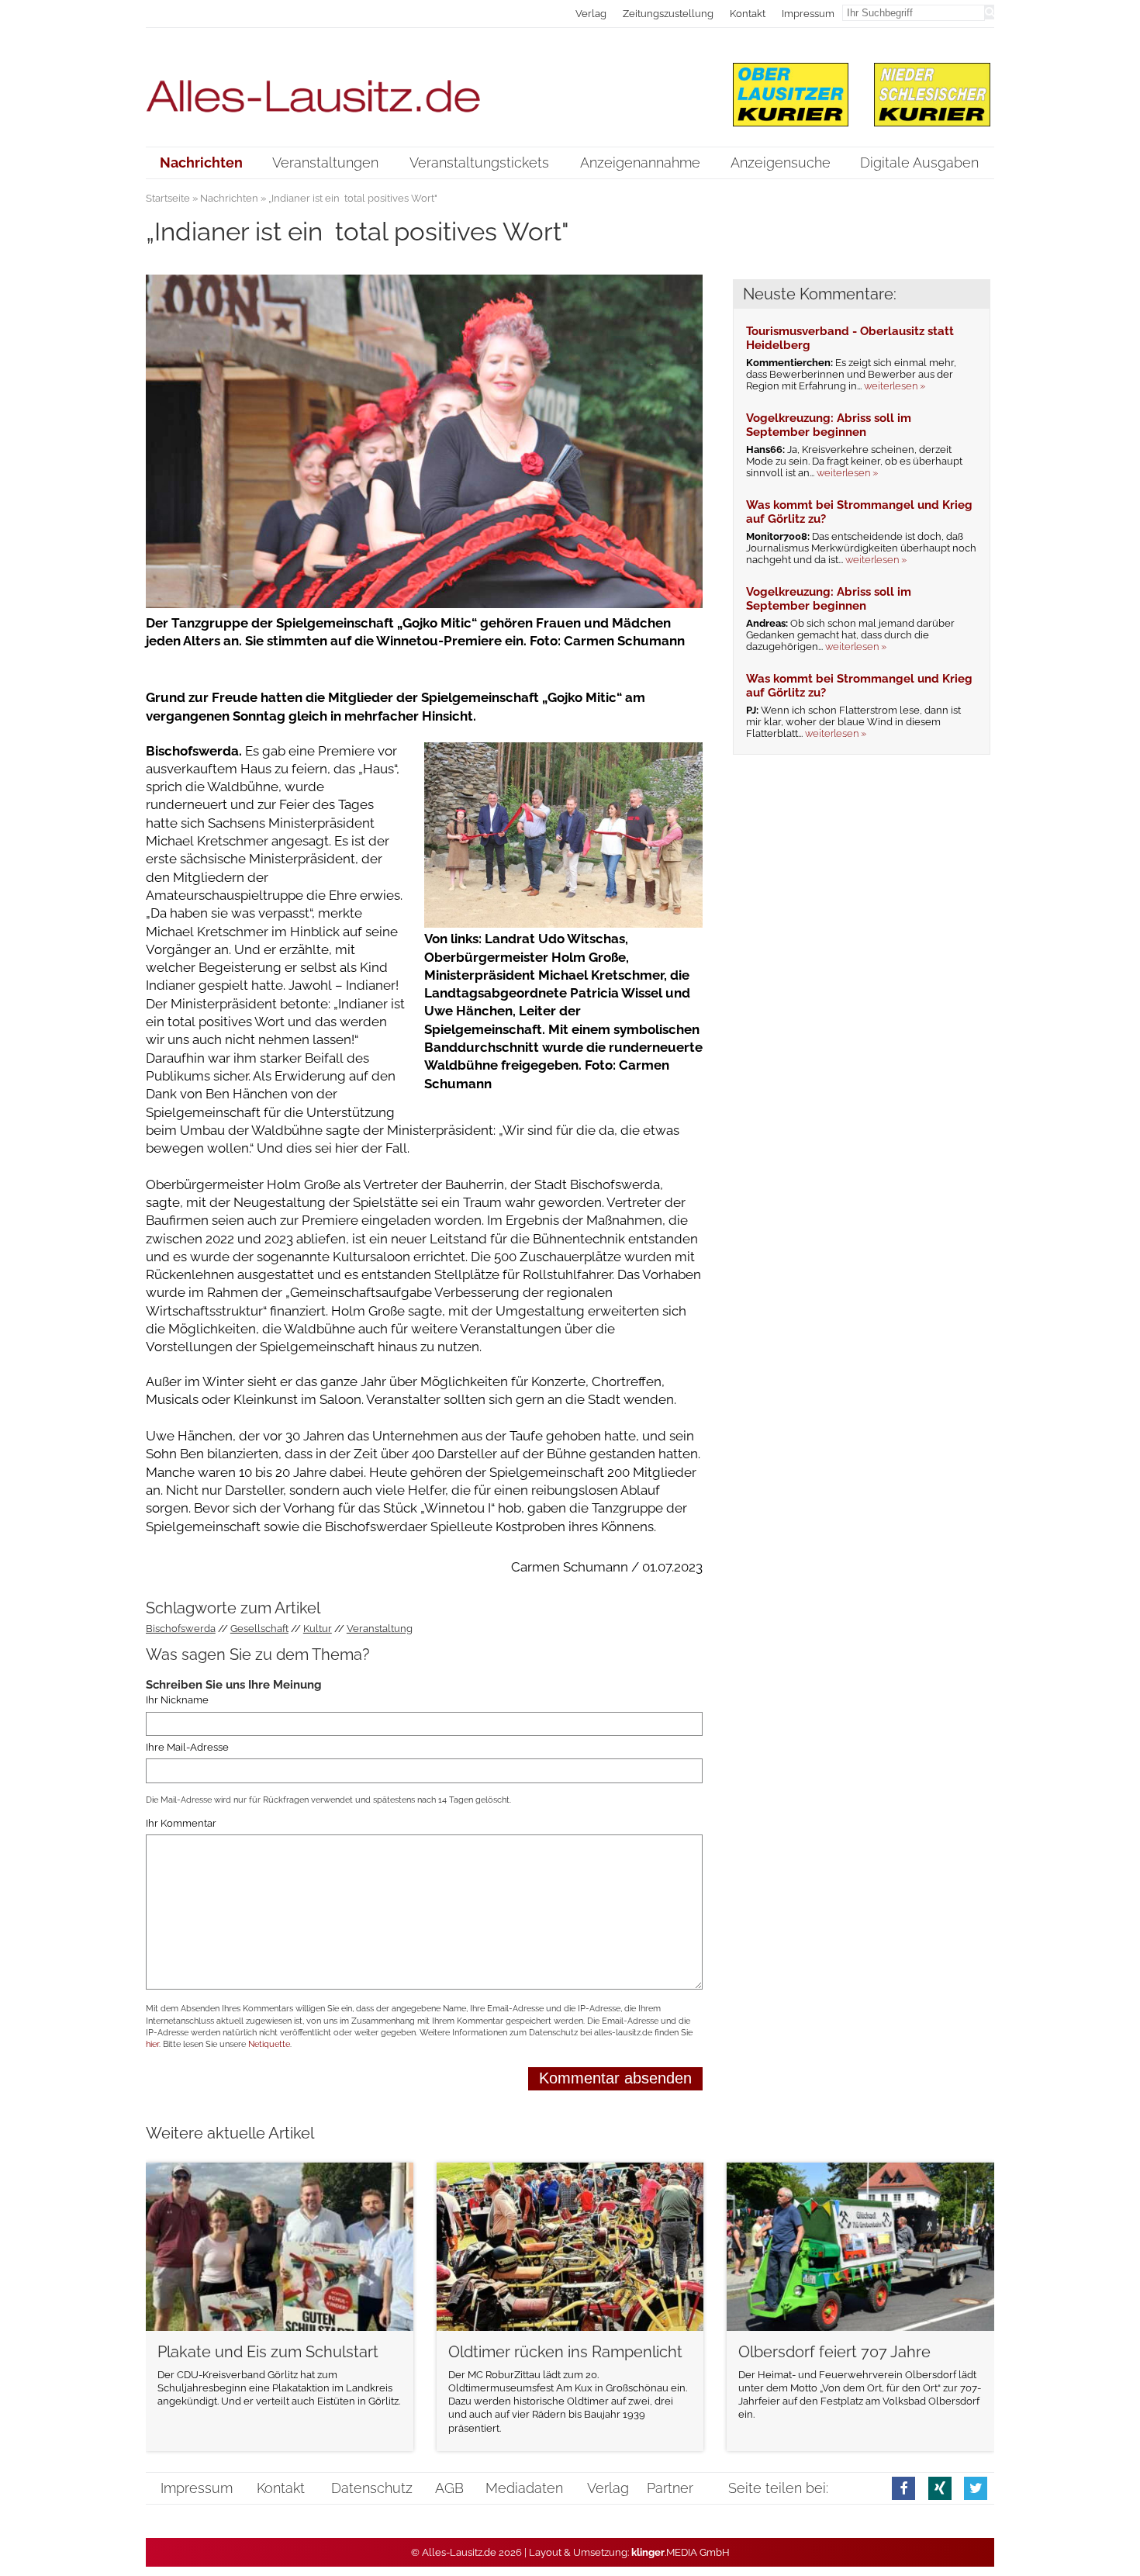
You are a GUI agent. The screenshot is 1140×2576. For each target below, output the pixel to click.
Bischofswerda (181, 1629)
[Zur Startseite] (425, 86)
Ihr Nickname (177, 1701)
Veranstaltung (380, 1629)
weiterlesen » (895, 386)
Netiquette (269, 2044)
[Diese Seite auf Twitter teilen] (976, 2488)
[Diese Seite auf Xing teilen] (940, 2488)
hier (152, 2044)
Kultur (318, 1629)
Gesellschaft (259, 1629)
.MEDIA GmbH (681, 2552)
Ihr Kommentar (181, 1823)
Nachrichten (229, 198)
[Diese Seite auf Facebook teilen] (903, 2488)
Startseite (168, 198)
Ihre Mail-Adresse (187, 1747)
